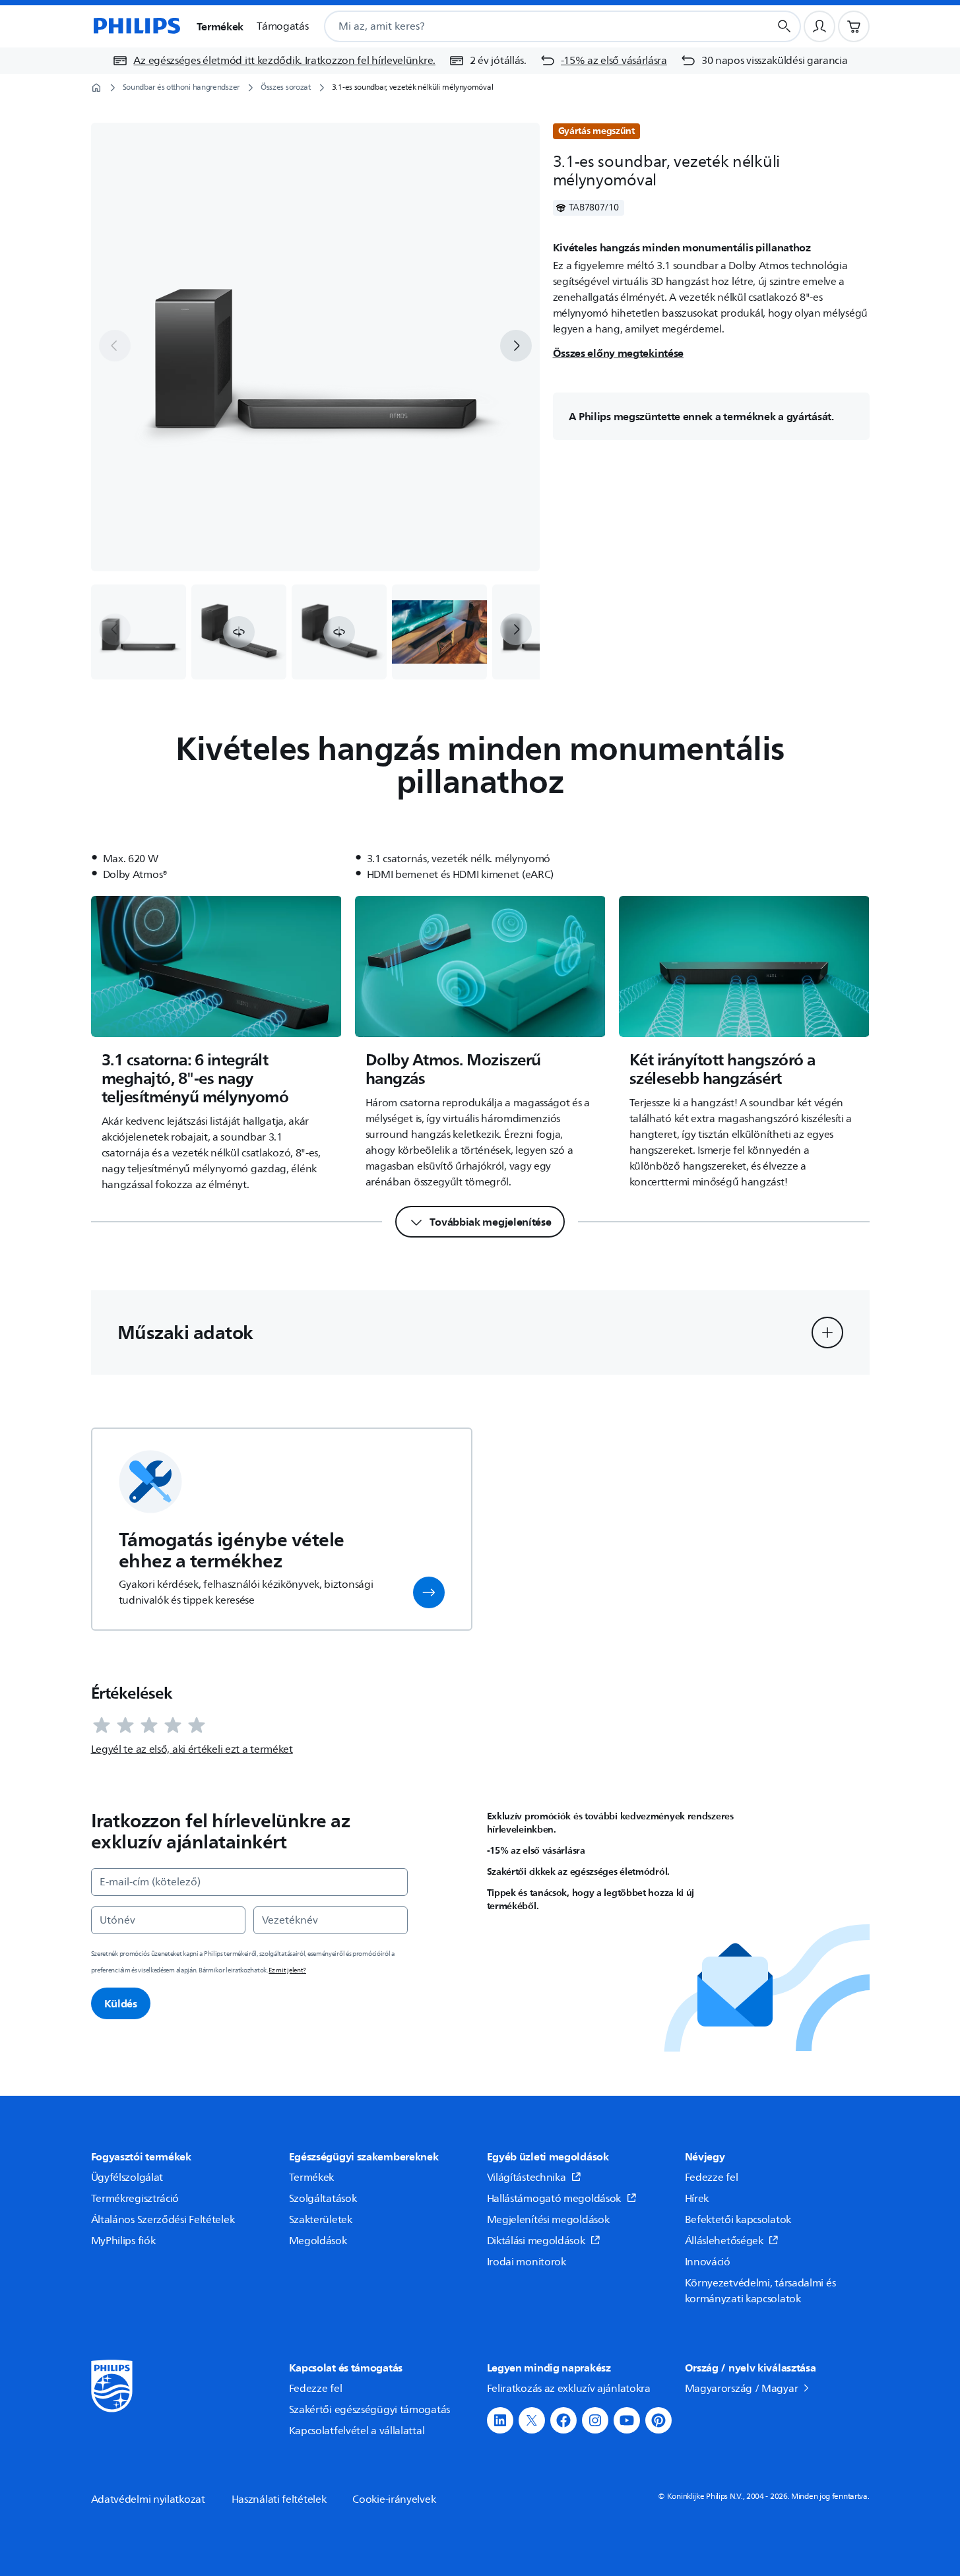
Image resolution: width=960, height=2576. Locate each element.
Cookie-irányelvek (394, 2499)
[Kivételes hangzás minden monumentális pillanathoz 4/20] (439, 632)
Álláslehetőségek (724, 2241)
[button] (239, 632)
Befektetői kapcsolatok (738, 2220)
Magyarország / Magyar (742, 2389)
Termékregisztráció (135, 2199)
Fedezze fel (712, 2178)
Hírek (697, 2199)
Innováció (708, 2262)
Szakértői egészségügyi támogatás (369, 2410)
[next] (516, 346)
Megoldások (318, 2241)
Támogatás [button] (282, 26)
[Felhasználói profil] (819, 26)
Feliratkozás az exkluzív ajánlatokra (569, 2389)
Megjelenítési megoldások (548, 2220)
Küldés (121, 2003)
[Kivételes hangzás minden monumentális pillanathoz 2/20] (239, 632)
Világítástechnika (527, 2178)
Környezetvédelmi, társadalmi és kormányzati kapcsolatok (760, 2291)
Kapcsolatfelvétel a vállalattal (357, 2431)
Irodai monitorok (527, 2262)
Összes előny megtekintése (619, 353)
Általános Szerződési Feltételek (163, 2220)
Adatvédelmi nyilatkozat (148, 2499)
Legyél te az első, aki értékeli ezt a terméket (192, 1749)
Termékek (312, 2178)
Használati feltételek (279, 2499)
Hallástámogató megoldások (554, 2199)
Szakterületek (321, 2220)
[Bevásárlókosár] (854, 26)
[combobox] (530, 26)
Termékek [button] (220, 26)
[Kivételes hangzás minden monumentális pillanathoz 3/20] (339, 632)
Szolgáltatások (323, 2199)
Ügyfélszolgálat (127, 2178)
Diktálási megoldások (536, 2241)
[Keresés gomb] (784, 26)
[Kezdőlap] (136, 26)
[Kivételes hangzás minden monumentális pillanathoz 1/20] (139, 632)
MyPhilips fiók (123, 2241)
